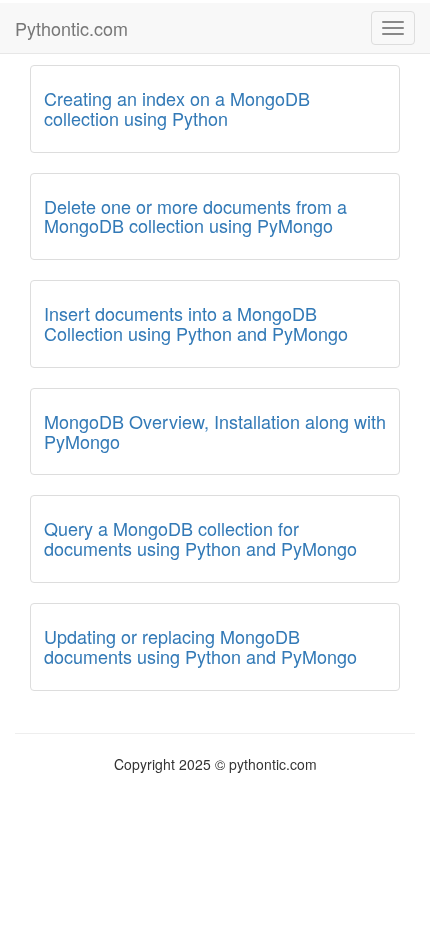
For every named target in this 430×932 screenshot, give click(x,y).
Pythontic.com (71, 28)
